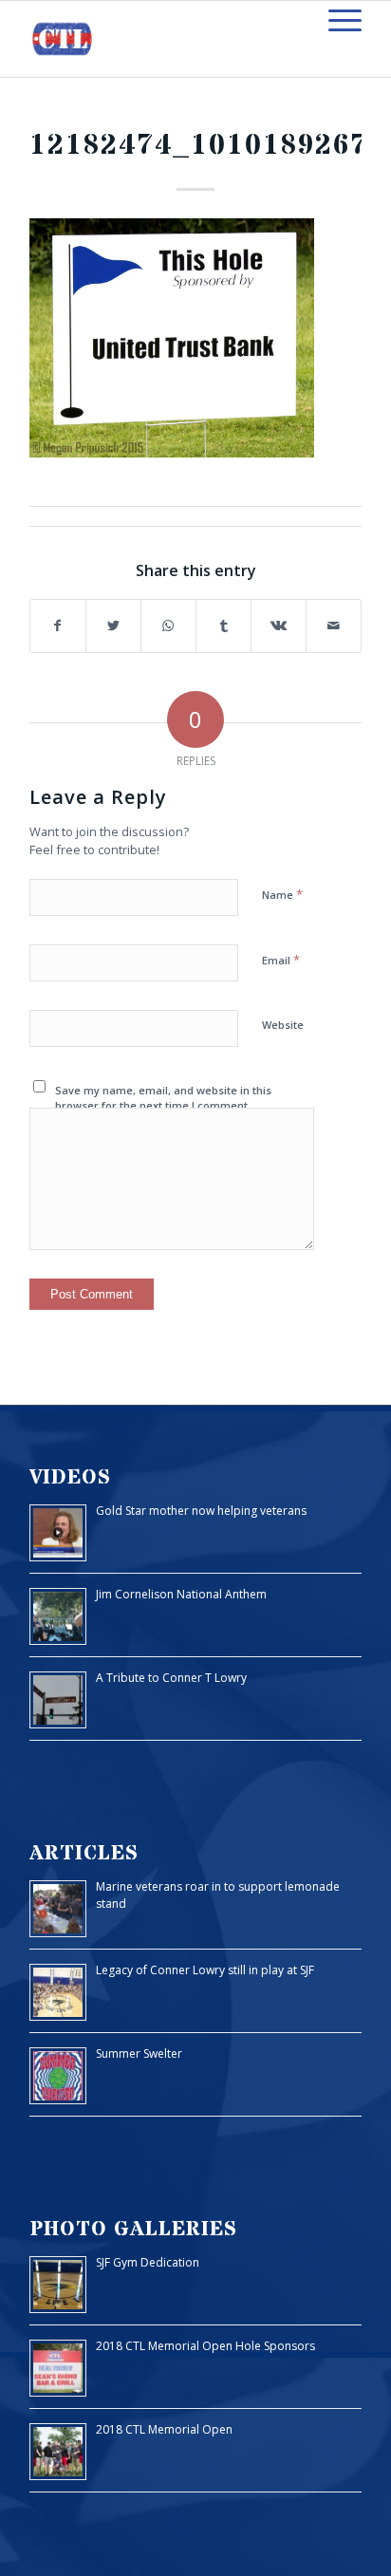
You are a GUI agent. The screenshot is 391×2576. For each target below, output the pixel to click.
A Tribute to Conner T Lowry (171, 1678)
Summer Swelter (139, 2053)
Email (281, 960)
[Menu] (335, 20)
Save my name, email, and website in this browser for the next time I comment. (163, 1098)
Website (283, 1025)
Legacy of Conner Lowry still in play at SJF (205, 1970)
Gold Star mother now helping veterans (201, 1511)
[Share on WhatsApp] (168, 626)
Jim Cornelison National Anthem (181, 1594)
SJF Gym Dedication (148, 2262)
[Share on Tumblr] (223, 626)
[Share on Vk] (279, 626)
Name (282, 894)
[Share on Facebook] (58, 626)
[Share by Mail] (334, 626)
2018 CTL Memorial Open (164, 2429)
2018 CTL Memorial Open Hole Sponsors (205, 2346)
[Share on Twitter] (113, 626)
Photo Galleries (133, 2229)
